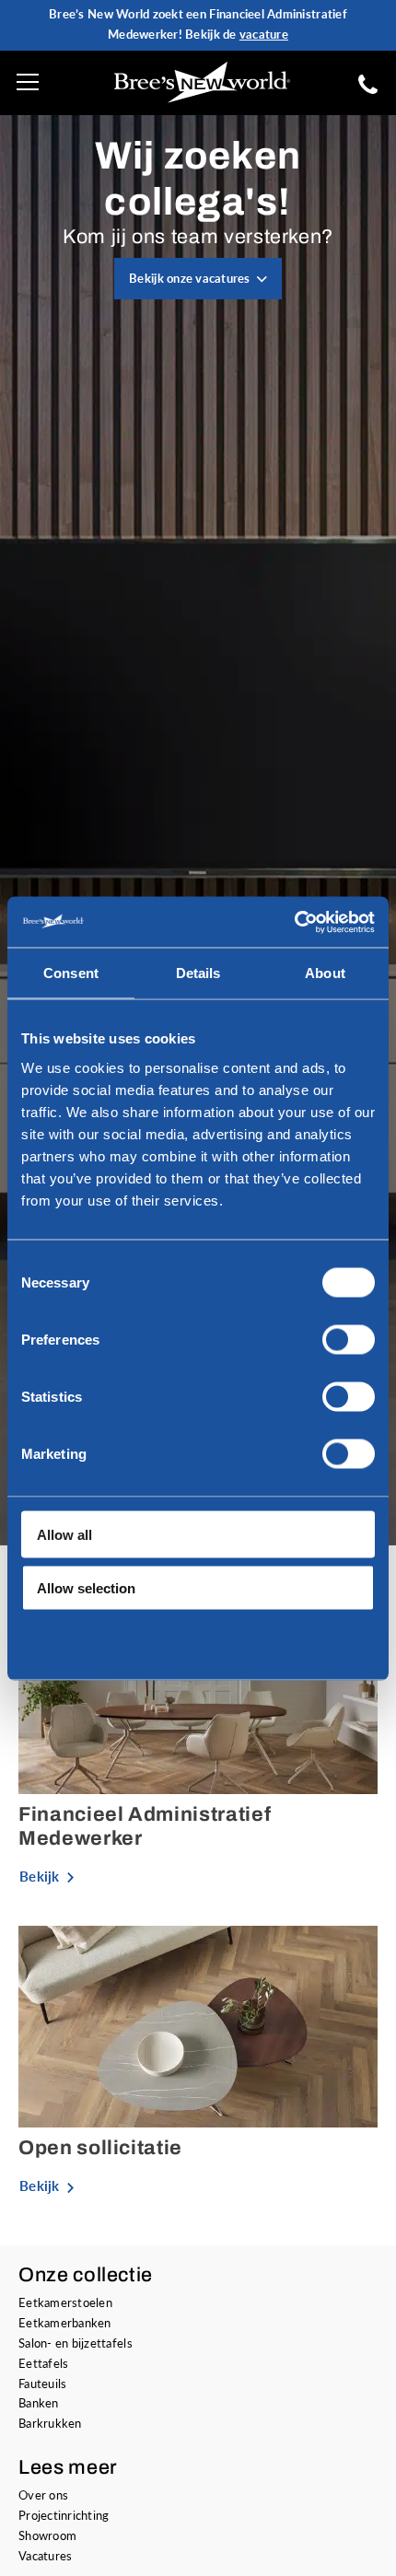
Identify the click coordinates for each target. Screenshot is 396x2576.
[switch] (349, 1339)
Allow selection (86, 1588)
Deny (53, 1642)
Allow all (64, 1534)
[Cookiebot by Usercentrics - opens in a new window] (294, 922)
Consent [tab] (71, 973)
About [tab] (325, 973)
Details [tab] (198, 973)
